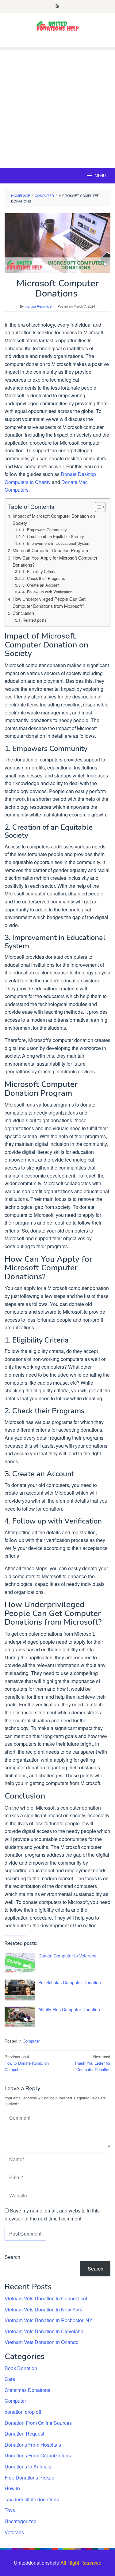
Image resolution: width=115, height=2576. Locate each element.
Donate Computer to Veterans (67, 1956)
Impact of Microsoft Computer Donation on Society (54, 519)
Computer (31, 2041)
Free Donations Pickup (29, 2478)
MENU (100, 176)
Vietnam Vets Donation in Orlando (42, 2342)
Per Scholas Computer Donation (70, 1982)
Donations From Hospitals (33, 2445)
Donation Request (24, 2434)
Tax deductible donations (32, 2499)
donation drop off (23, 2412)
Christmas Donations (27, 2390)
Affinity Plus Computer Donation (69, 2009)
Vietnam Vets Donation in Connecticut (46, 2298)
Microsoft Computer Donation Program (50, 550)
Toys (10, 2510)
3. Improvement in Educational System (56, 543)
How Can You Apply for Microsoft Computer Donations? (55, 561)
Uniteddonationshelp (36, 2563)
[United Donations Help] (58, 26)
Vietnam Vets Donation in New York (43, 2309)
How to (12, 2488)
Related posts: (35, 620)
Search (12, 2257)
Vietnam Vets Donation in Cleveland (44, 2331)
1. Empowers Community (44, 530)
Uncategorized (21, 2521)
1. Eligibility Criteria (39, 571)
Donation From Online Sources (38, 2423)
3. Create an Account (41, 585)
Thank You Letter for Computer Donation (92, 2063)
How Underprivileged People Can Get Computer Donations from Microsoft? (49, 602)
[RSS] (57, 6)
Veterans (14, 2532)
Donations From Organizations (38, 2455)
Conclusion (23, 613)
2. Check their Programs (44, 578)
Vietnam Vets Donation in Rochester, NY (49, 2320)
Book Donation (21, 2368)
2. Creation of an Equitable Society (53, 536)
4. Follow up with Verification (47, 592)
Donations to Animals (28, 2466)
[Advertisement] (57, 107)
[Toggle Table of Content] (97, 507)
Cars (10, 2379)
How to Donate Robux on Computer (27, 2063)
